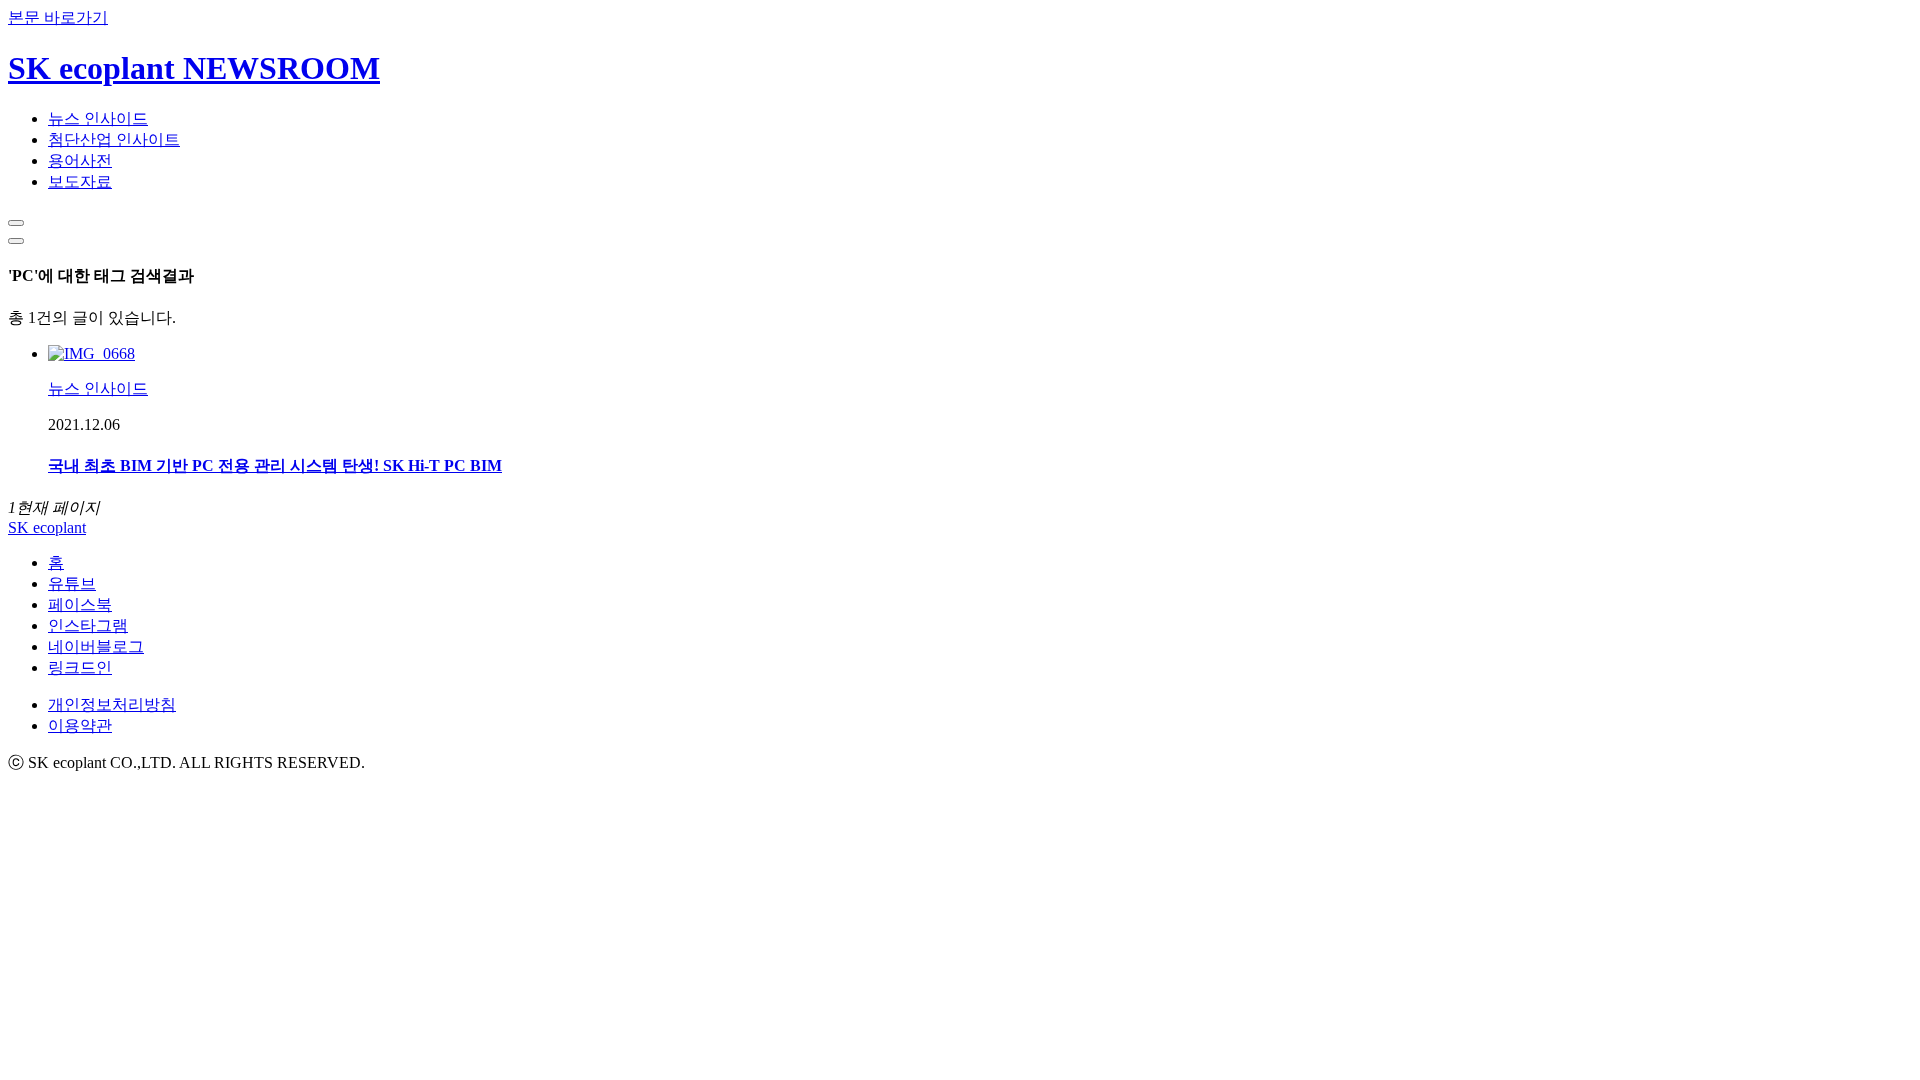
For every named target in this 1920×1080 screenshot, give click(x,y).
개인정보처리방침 (112, 704)
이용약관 (80, 725)
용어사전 (80, 160)
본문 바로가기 (58, 17)
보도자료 (80, 181)
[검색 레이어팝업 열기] (16, 223)
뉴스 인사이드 (98, 118)
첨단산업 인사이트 (114, 139)
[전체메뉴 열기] (16, 241)
